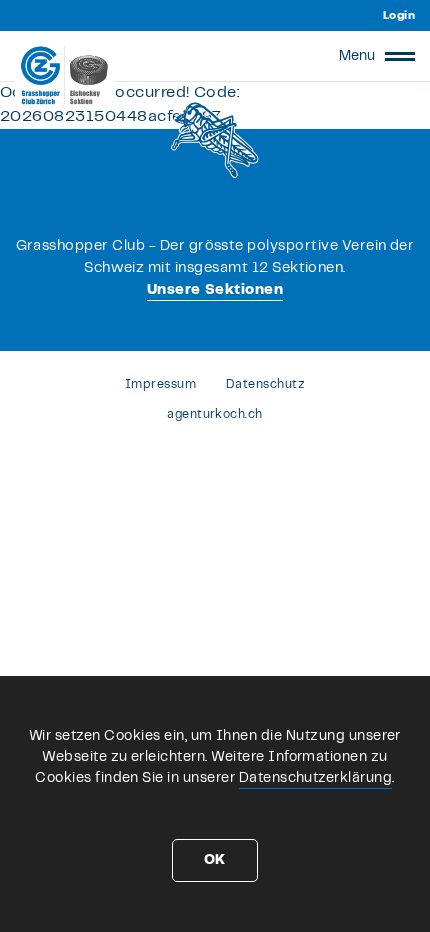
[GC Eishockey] (65, 75)
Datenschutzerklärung (316, 778)
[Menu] (400, 56)
